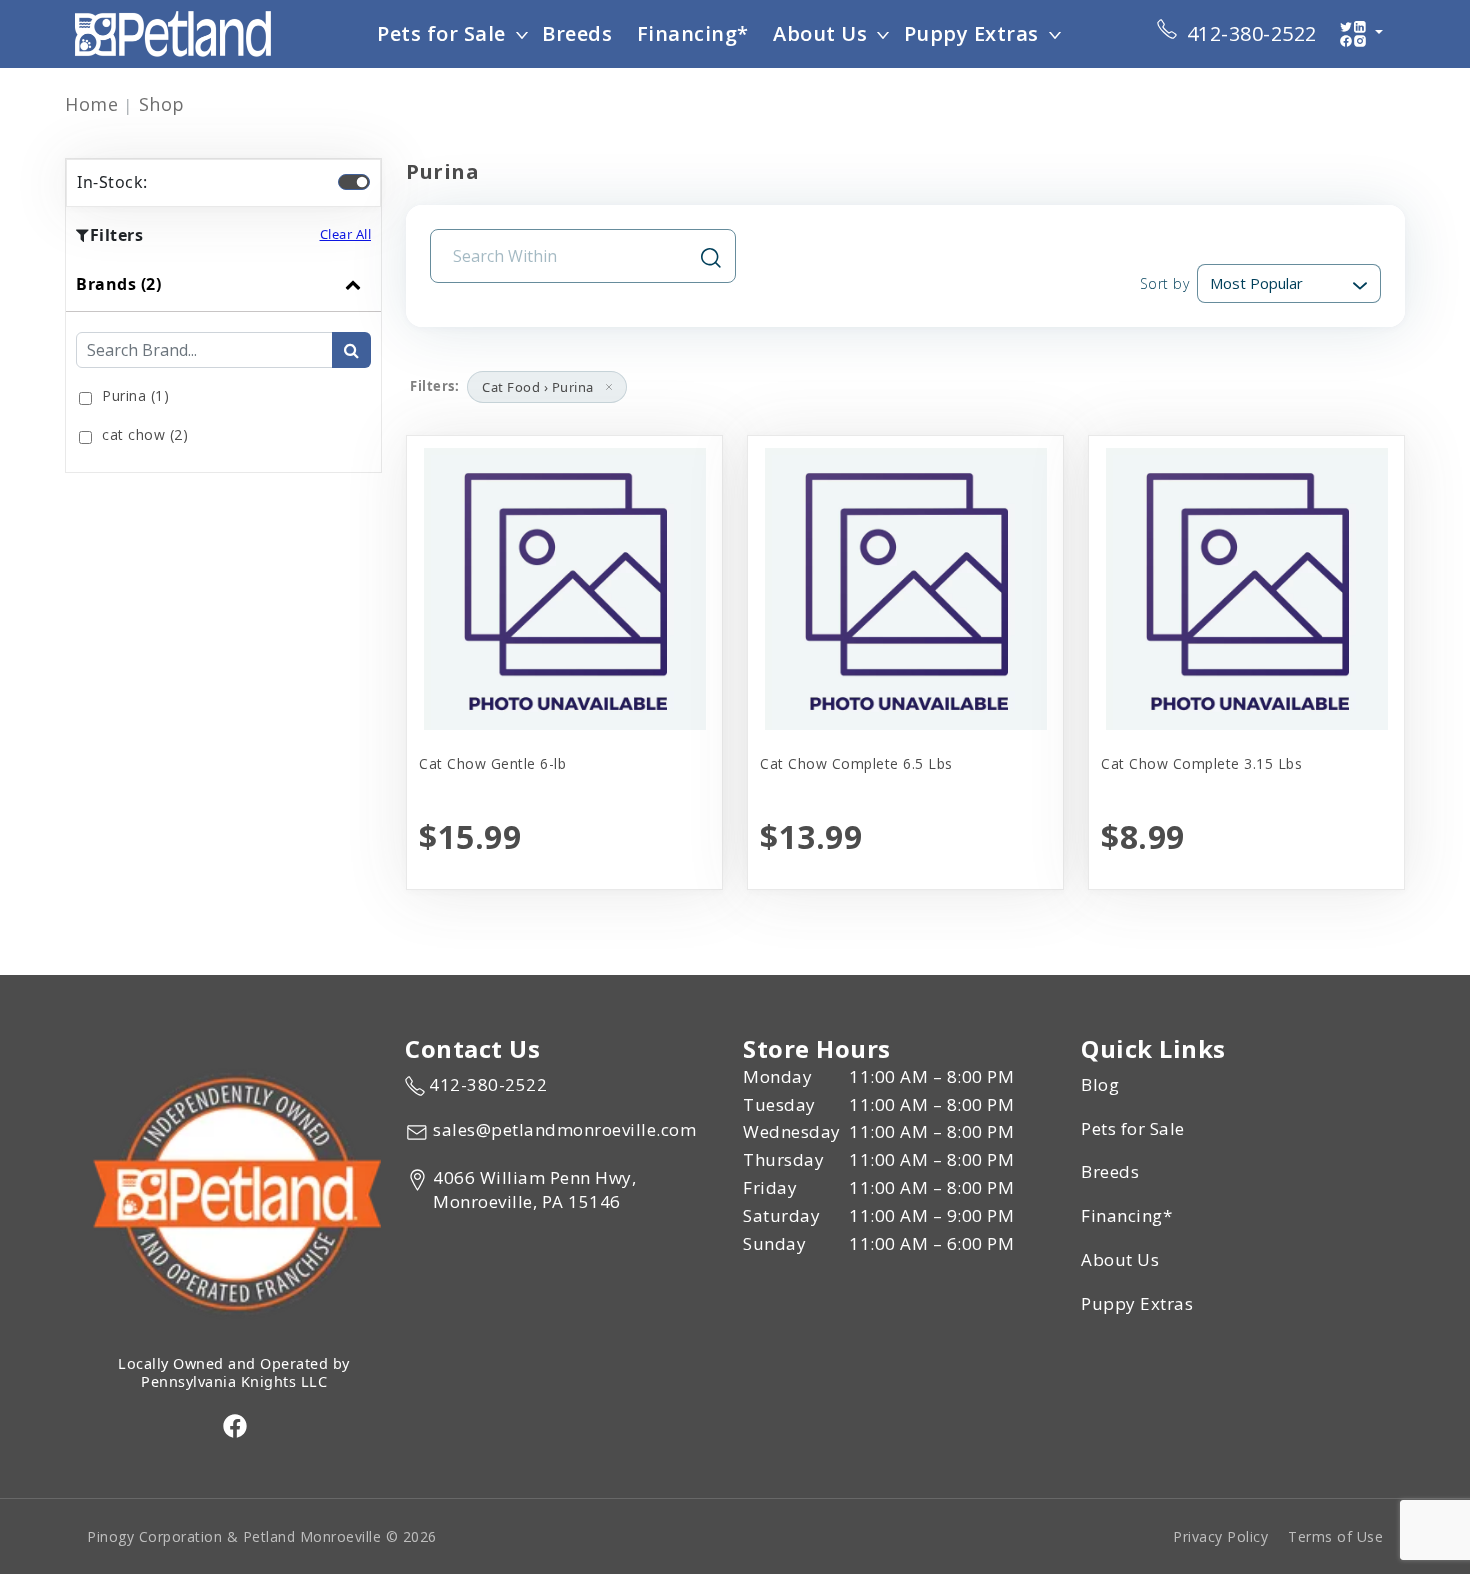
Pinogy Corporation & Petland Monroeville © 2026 (262, 1536)
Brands (118, 284)
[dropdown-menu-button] (522, 34)
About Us (820, 33)
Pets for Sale (441, 33)
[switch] (354, 182)
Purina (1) (135, 395)
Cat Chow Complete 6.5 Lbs (856, 763)
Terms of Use (1335, 1536)
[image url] (173, 32)
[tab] (223, 364)
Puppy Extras (971, 33)
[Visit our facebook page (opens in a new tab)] (234, 1425)
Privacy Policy (1220, 1536)
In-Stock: (112, 182)
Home (91, 104)
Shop (162, 104)
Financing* (693, 33)
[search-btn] (351, 350)
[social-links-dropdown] (1361, 34)
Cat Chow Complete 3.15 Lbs (1201, 763)
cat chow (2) (145, 434)
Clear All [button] (346, 234)
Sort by (1164, 283)
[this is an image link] (234, 1192)
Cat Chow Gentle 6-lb (492, 763)
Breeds (577, 33)
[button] (609, 387)
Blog (1100, 1084)
